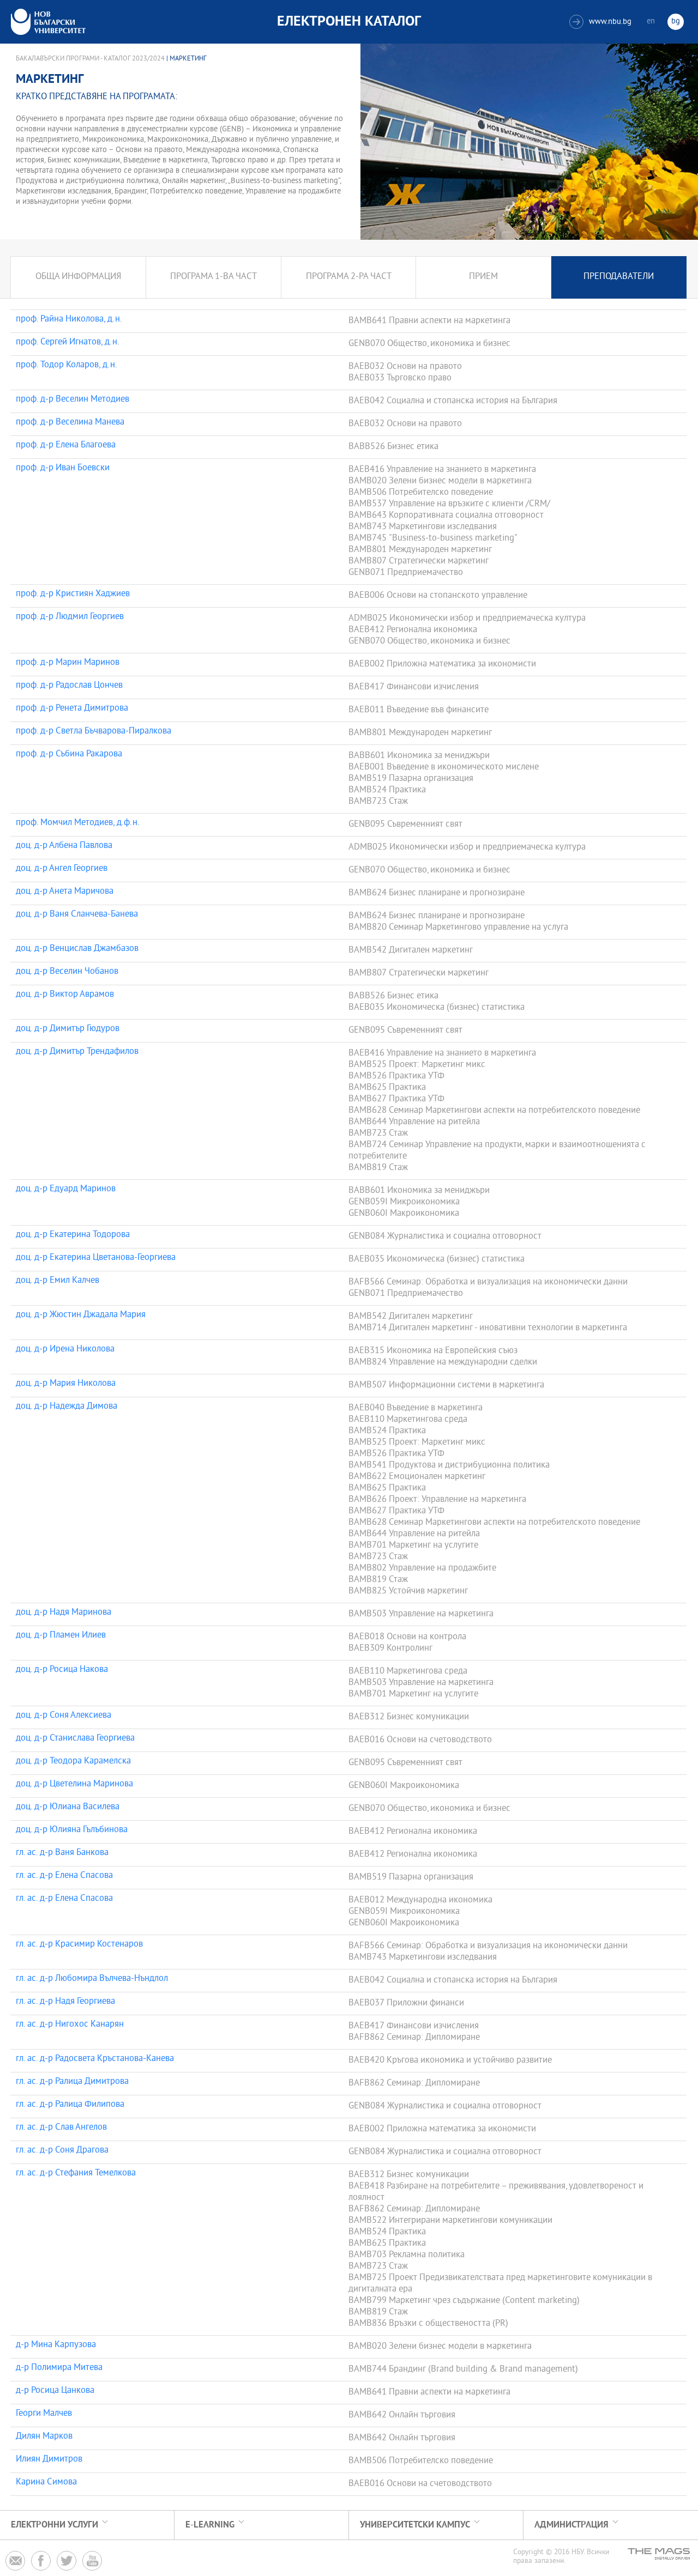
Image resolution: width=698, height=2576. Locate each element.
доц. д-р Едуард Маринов (66, 1190)
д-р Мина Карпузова (56, 2345)
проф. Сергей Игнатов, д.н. (68, 343)
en (651, 22)
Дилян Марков (44, 2437)
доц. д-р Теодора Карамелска (73, 1762)
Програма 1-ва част (213, 277)
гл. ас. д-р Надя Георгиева (65, 2002)
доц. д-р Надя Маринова (64, 1613)
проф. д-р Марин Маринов (68, 663)
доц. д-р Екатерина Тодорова (73, 1235)
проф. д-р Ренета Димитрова (72, 709)
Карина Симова (46, 2483)
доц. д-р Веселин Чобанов (67, 972)
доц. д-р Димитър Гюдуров (68, 1029)
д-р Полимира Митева (59, 2368)
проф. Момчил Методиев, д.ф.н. (78, 823)
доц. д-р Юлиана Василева (68, 1808)
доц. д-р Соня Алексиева (64, 1716)
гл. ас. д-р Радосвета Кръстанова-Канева (95, 2059)
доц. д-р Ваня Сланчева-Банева (77, 915)
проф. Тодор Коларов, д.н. (67, 366)
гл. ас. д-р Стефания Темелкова (76, 2174)
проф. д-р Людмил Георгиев (70, 617)
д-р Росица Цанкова (55, 2391)
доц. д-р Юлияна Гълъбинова (72, 1831)
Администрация (571, 2525)
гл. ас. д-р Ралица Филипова (70, 2105)
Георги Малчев (44, 2414)
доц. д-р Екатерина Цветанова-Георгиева (96, 1258)
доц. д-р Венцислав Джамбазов (77, 949)
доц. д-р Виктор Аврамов (65, 995)
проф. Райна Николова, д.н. (69, 320)
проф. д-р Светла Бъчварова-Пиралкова (94, 732)
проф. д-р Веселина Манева (70, 423)
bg (676, 22)
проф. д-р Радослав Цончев (69, 686)
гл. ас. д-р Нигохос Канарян (70, 2025)
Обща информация (78, 277)
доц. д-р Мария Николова (66, 1384)
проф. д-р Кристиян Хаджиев (73, 595)
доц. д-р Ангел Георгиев (62, 869)
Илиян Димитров (49, 2460)
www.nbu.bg (602, 22)
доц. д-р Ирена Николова (65, 1350)
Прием (483, 277)
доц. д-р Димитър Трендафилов (77, 1052)
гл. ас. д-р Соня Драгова (62, 2151)
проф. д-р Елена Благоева (66, 446)
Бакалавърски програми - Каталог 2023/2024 (90, 59)
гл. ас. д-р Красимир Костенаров (79, 1945)
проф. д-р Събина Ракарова (69, 755)
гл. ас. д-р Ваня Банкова (62, 1853)
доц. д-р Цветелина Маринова (74, 1785)
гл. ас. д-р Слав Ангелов (61, 2128)
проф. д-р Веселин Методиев (73, 400)
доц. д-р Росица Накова (62, 1670)
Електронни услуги (55, 2525)
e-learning (210, 2525)
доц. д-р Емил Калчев (58, 1281)
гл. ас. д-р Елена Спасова (64, 1876)
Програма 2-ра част (349, 277)
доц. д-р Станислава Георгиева (75, 1739)
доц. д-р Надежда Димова (67, 1407)
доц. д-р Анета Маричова (65, 892)
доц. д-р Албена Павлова (64, 846)
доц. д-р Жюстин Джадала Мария (81, 1316)
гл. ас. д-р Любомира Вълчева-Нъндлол (92, 1979)
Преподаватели (619, 277)
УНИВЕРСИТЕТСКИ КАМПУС (415, 2525)
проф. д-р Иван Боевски (63, 469)
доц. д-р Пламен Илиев (61, 1636)
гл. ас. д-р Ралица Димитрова (72, 2082)
